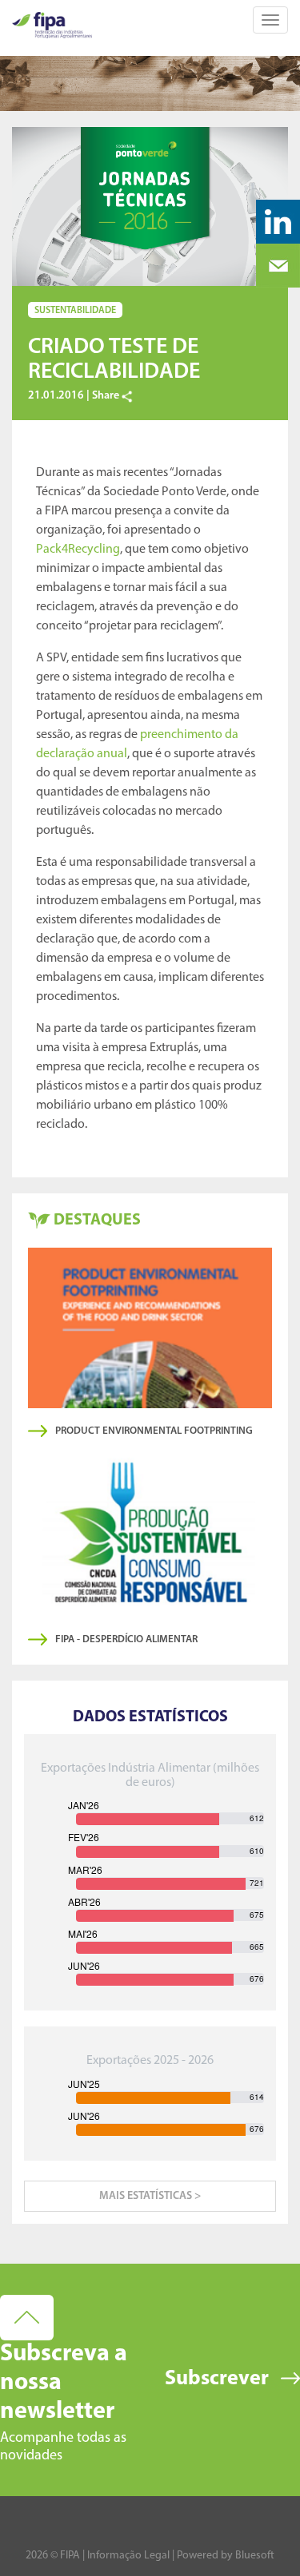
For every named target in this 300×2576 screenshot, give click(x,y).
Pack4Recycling (78, 550)
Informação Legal (128, 2556)
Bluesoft (255, 2556)
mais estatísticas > (150, 2196)
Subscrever (217, 2379)
